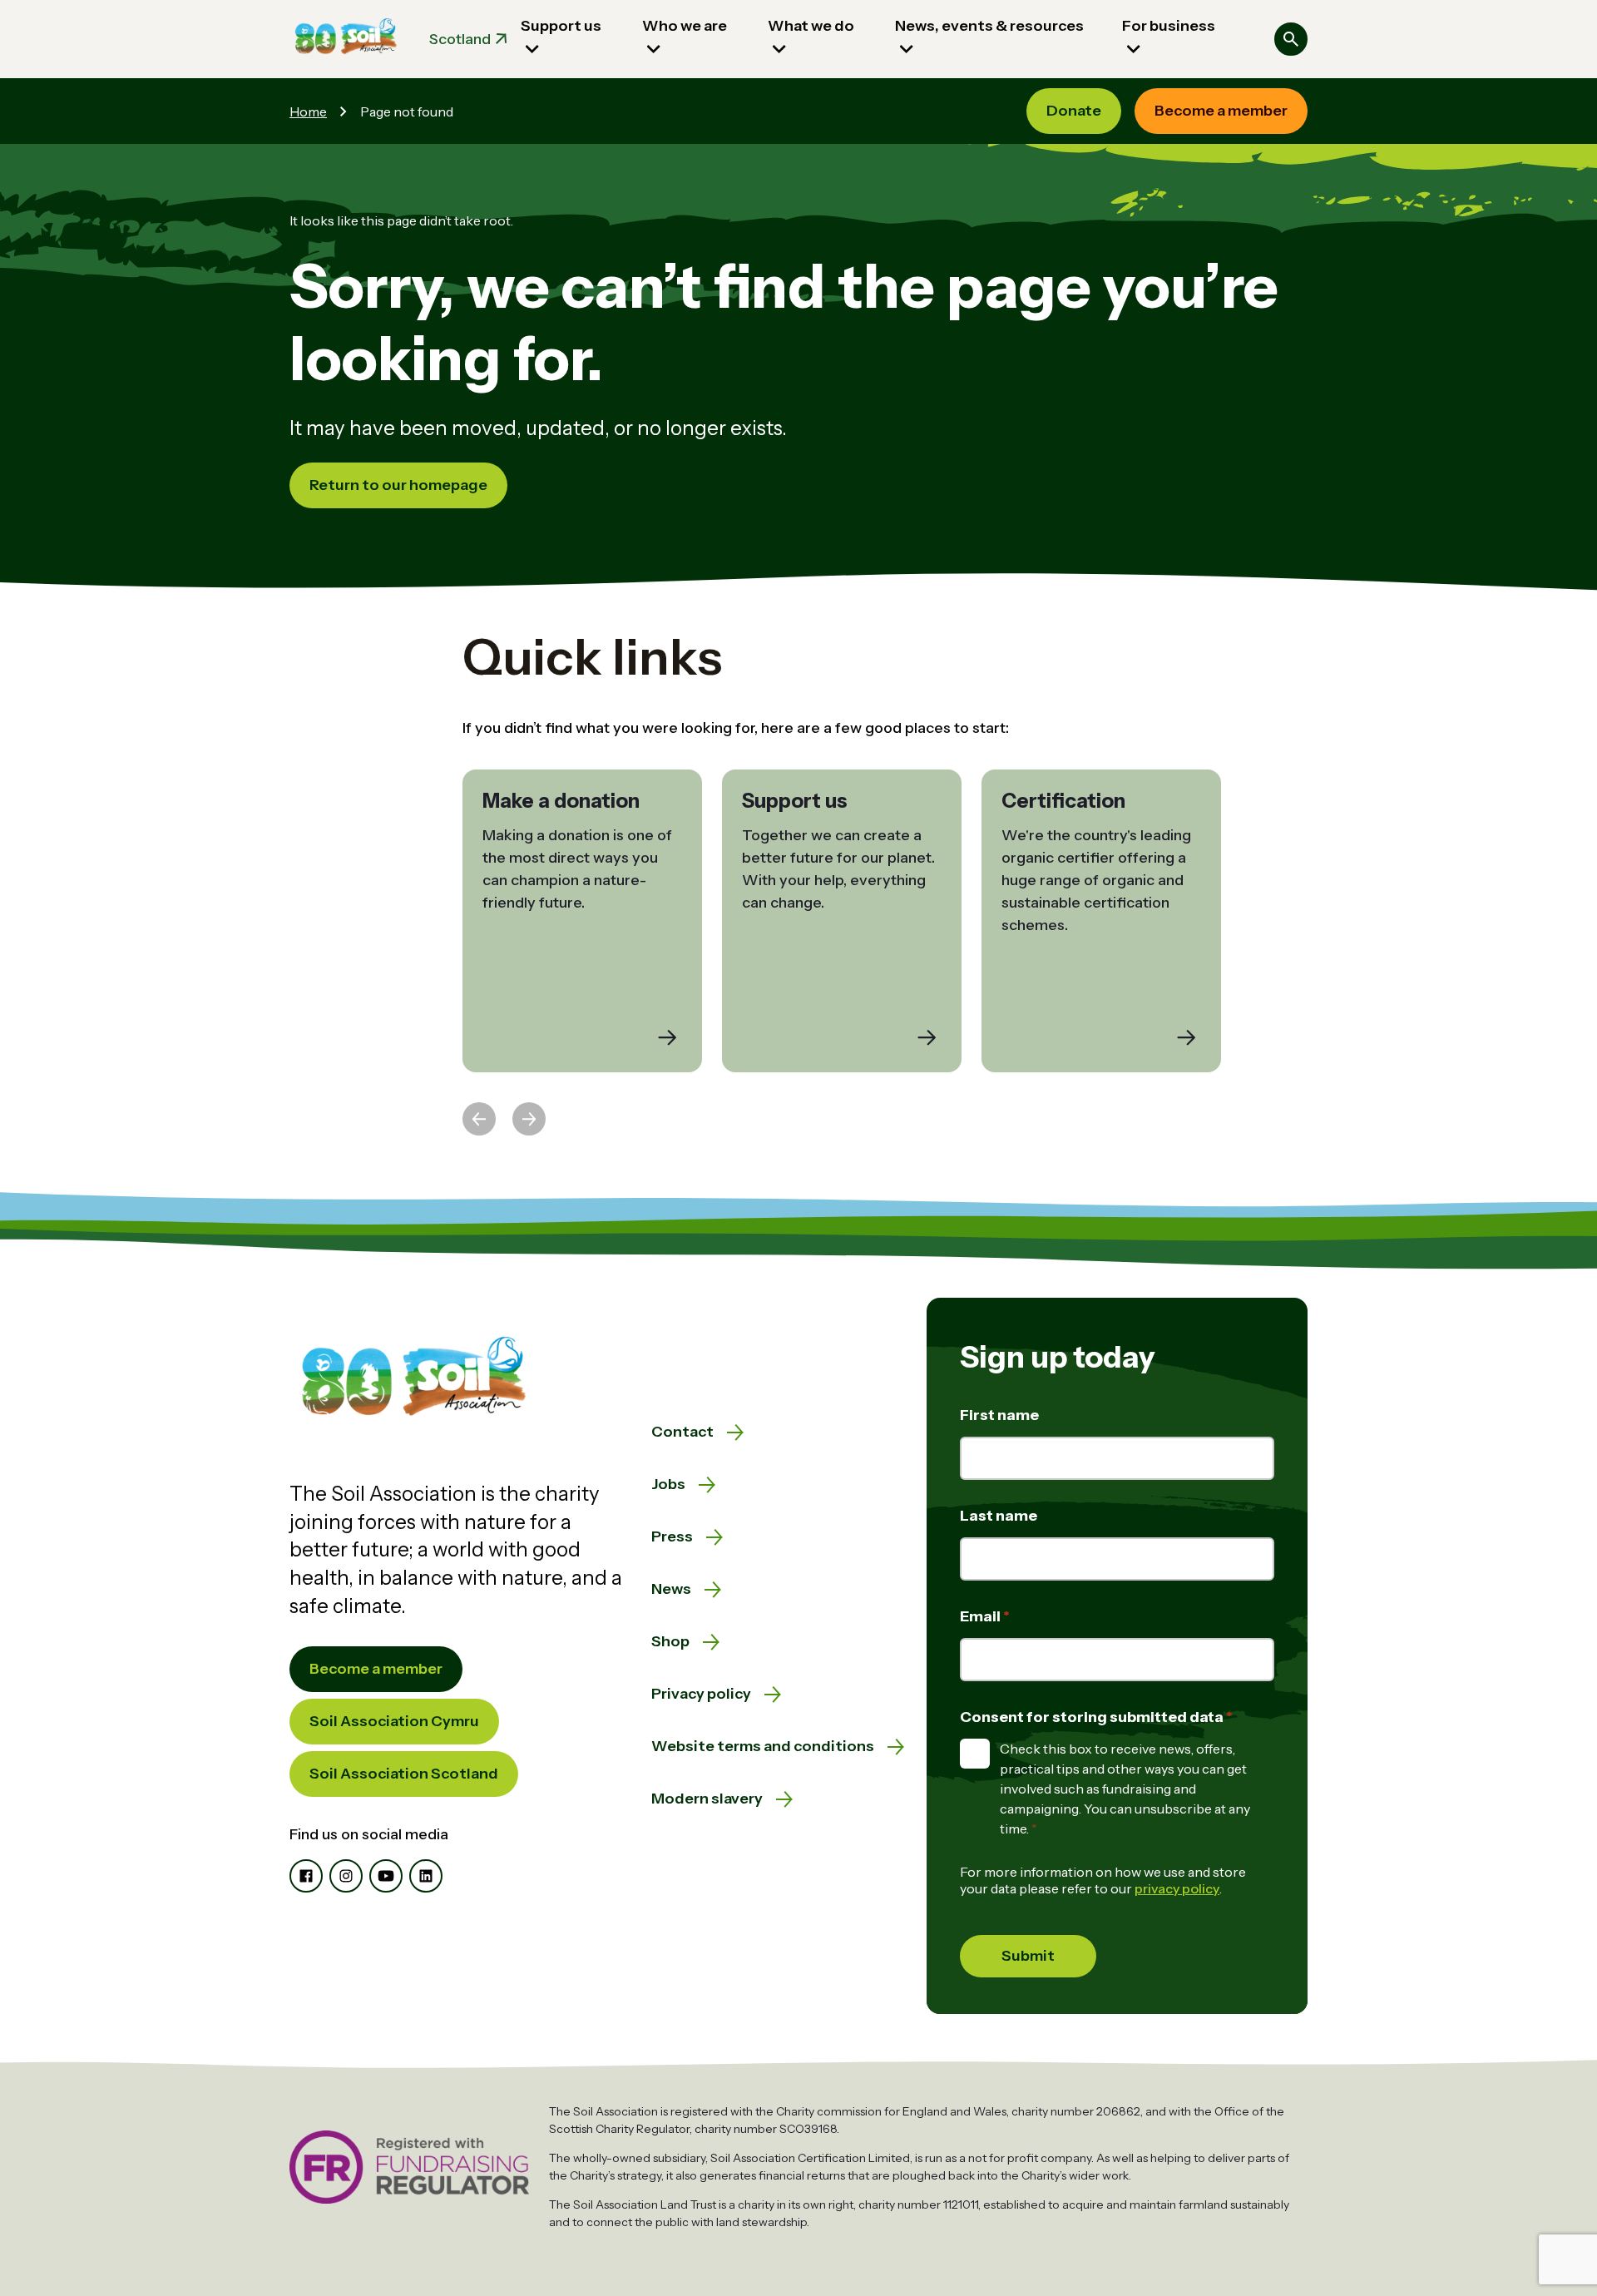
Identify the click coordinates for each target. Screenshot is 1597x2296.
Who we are (685, 26)
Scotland (460, 39)
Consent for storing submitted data (1093, 1717)
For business (1169, 26)
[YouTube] (386, 1876)
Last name (999, 1516)
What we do (811, 26)
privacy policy (1177, 1888)
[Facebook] (306, 1876)
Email (981, 1616)
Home (308, 111)
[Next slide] (529, 1119)
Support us (561, 26)
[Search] (1291, 39)
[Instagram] (346, 1876)
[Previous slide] (479, 1119)
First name (999, 1415)
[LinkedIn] (426, 1876)
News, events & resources (989, 26)
